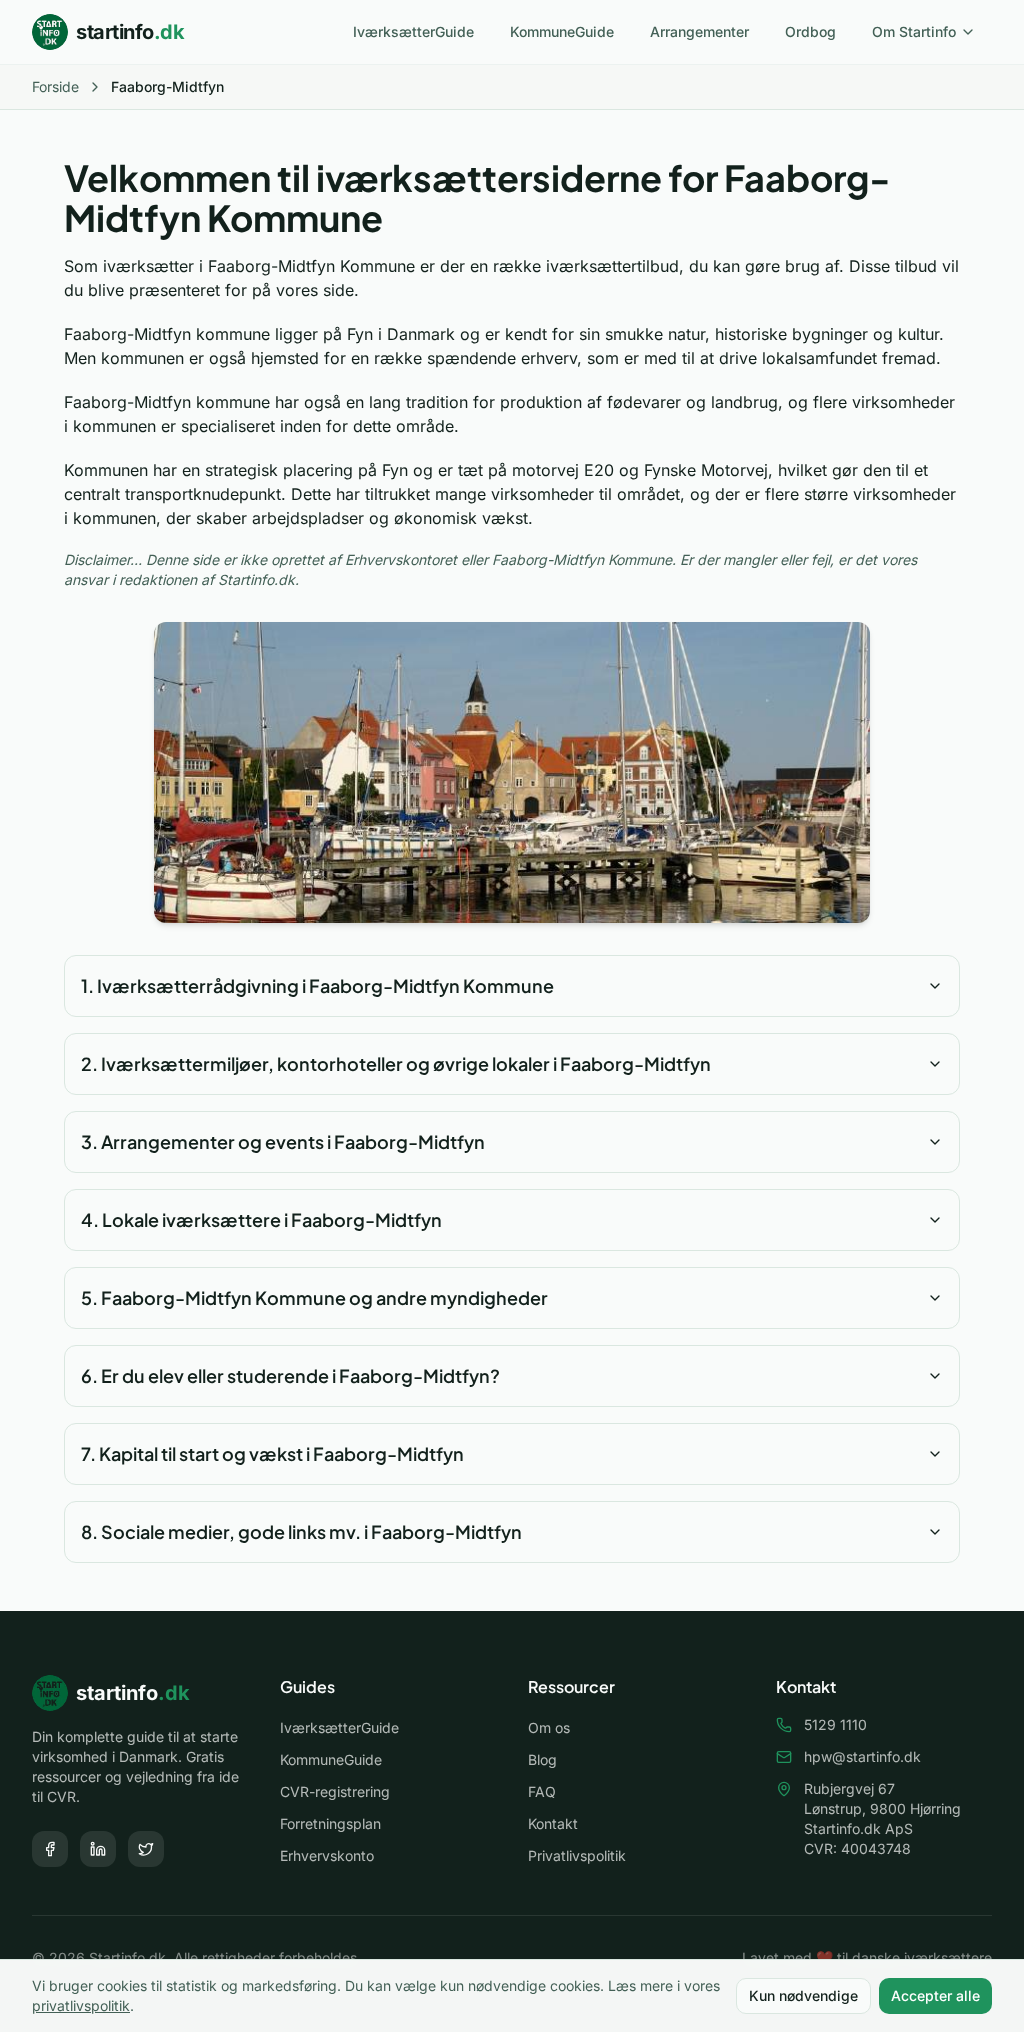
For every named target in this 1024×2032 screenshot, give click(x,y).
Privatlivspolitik (577, 1855)
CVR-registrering (335, 1791)
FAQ (542, 1791)
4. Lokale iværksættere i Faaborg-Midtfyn (261, 1219)
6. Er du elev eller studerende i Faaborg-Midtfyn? (290, 1375)
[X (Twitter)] (146, 1849)
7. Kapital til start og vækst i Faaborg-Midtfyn (272, 1453)
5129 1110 (835, 1724)
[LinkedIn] (98, 1849)
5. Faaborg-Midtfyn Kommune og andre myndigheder (314, 1297)
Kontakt (553, 1823)
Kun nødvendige (803, 1995)
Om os (549, 1727)
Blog (542, 1759)
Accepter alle (935, 1995)
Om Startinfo (914, 31)
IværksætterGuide (413, 31)
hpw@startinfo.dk (862, 1756)
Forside (55, 86)
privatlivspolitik (81, 2005)
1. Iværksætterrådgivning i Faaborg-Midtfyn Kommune (317, 985)
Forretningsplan (330, 1823)
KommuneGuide (562, 31)
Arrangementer (699, 31)
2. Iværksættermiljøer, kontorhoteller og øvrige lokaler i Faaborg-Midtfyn (396, 1063)
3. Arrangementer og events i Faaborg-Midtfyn (283, 1141)
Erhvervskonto (327, 1855)
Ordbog (810, 31)
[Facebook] (50, 1849)
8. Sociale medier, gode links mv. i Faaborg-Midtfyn (301, 1531)
